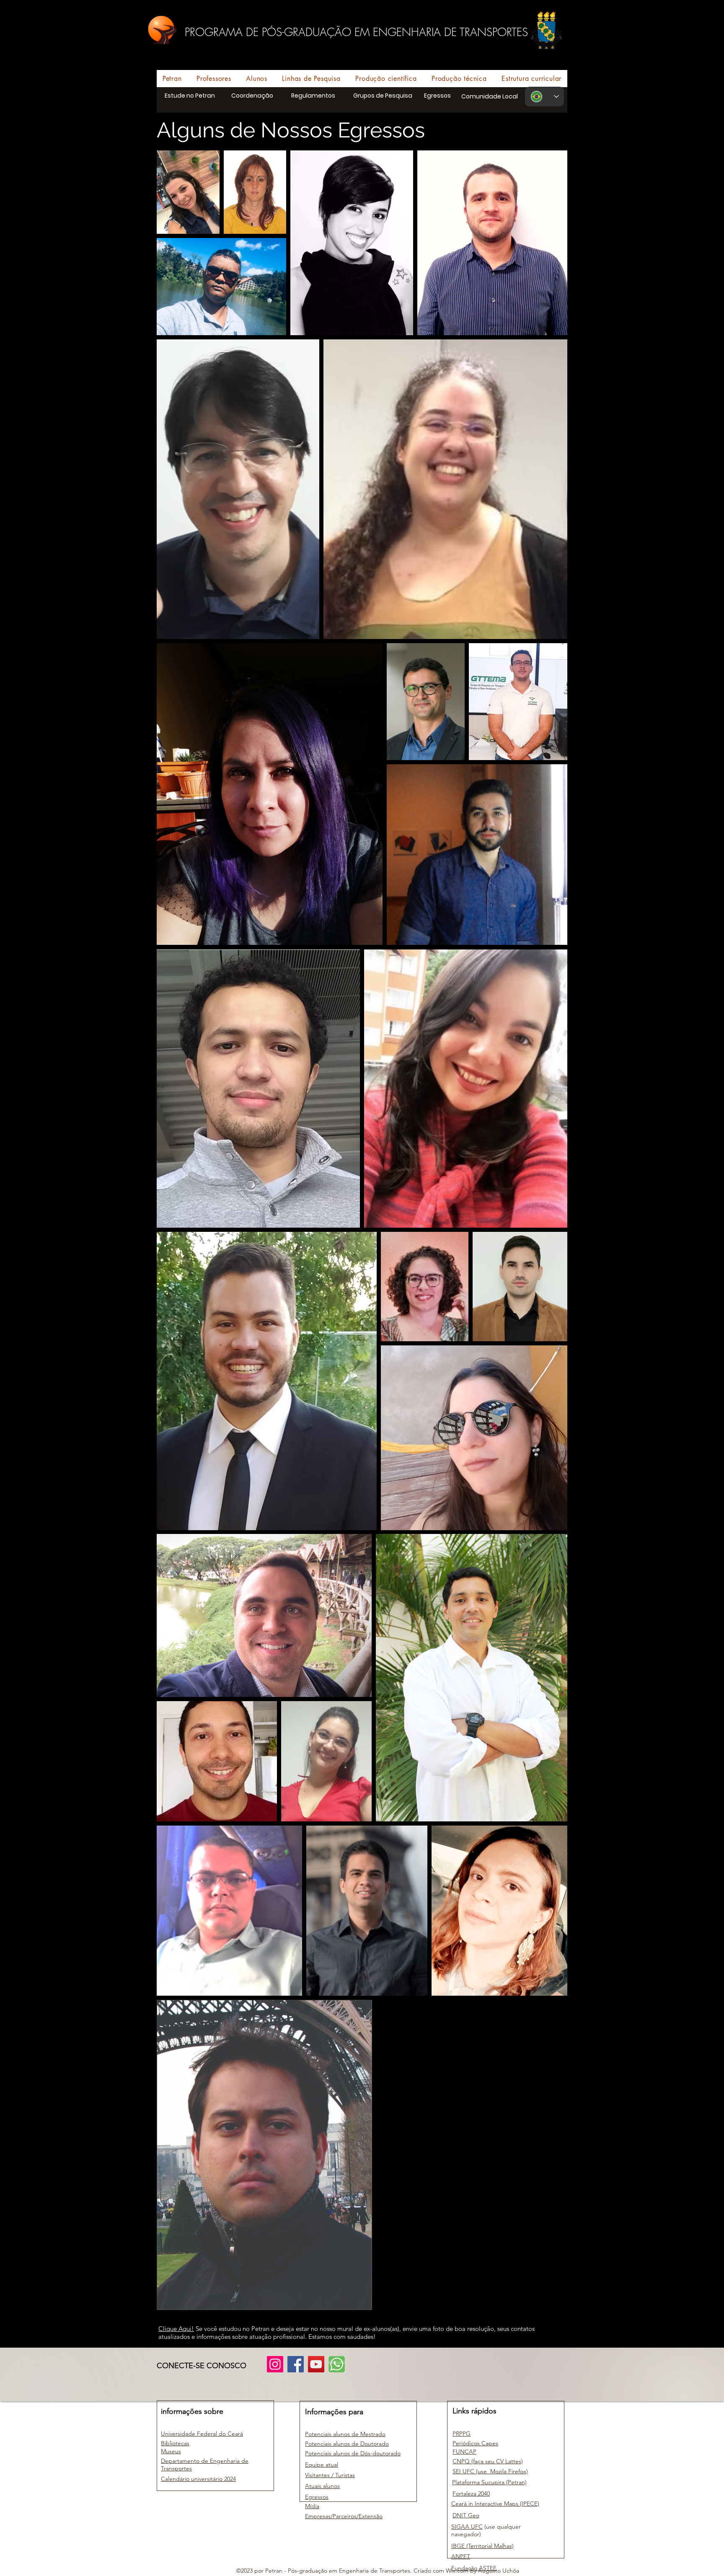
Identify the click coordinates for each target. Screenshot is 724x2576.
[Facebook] (296, 2364)
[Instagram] (275, 2364)
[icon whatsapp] (337, 2364)
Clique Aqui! (176, 2329)
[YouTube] (316, 2364)
